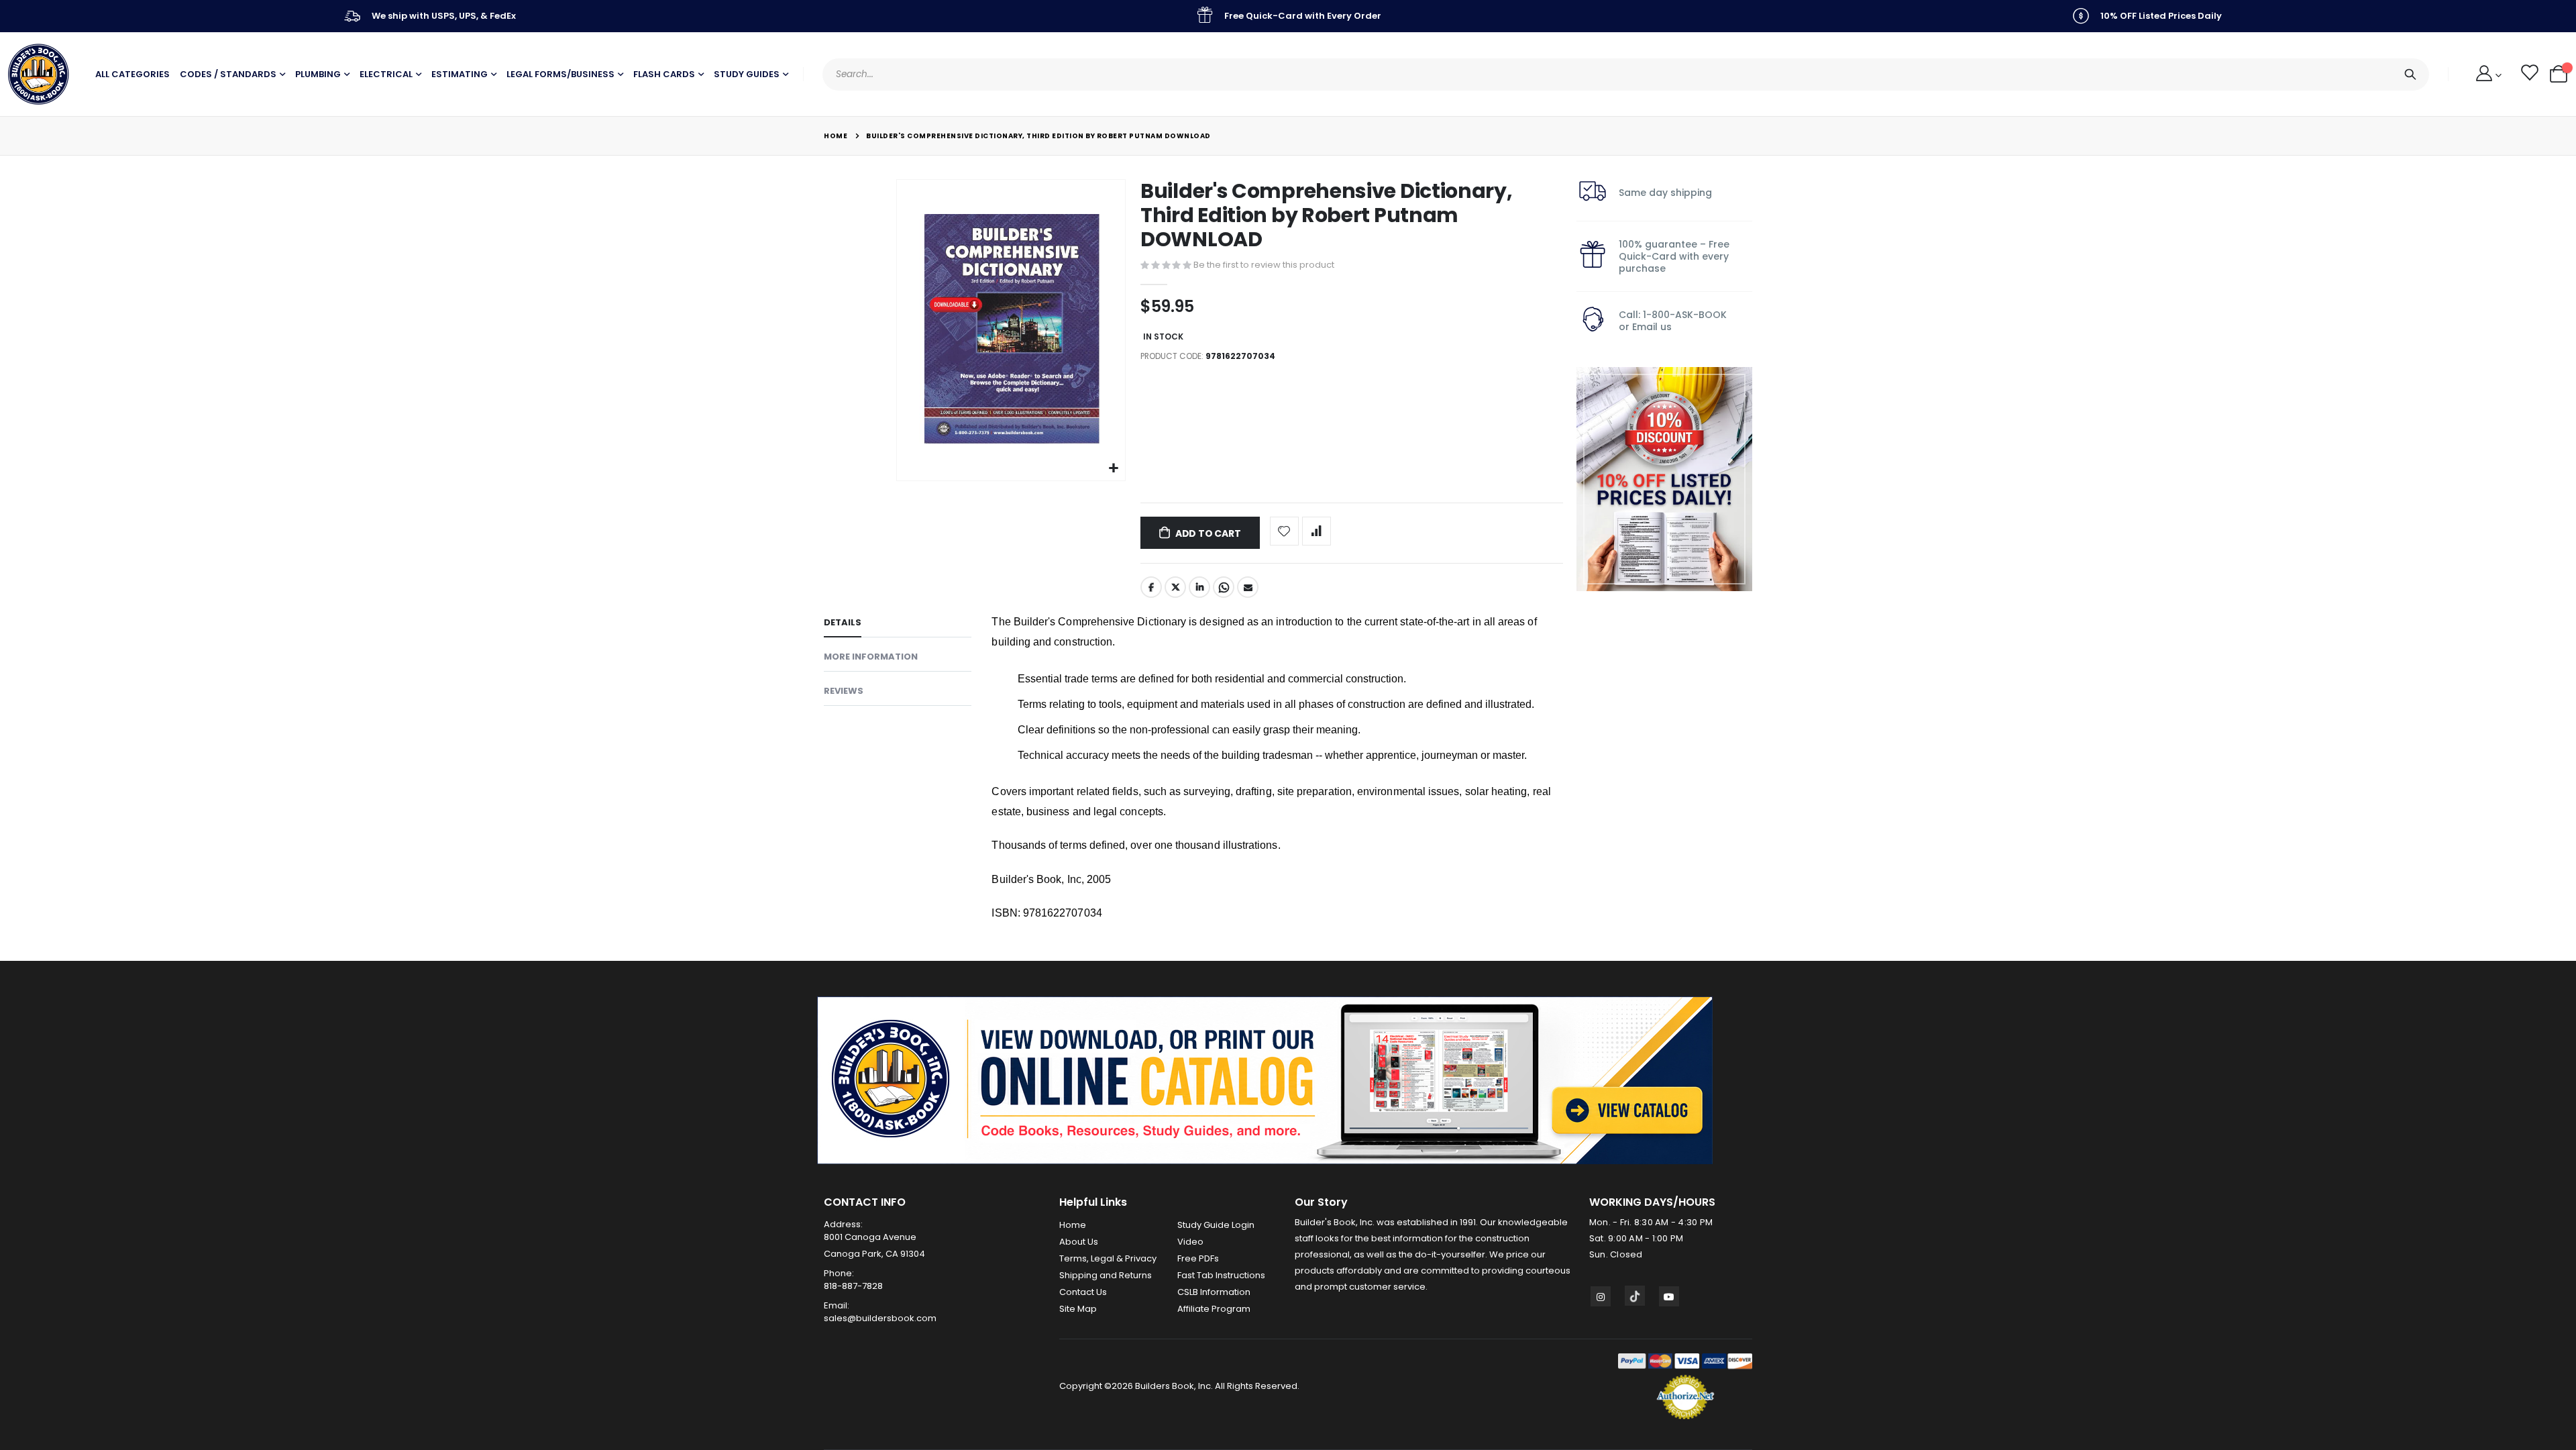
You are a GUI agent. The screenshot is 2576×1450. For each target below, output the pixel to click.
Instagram (1601, 1296)
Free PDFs (1198, 1258)
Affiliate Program (1214, 1309)
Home (836, 136)
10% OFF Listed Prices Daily (2161, 16)
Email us (1652, 327)
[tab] (898, 625)
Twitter (1175, 587)
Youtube (1669, 1296)
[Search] (2410, 74)
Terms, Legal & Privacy (1108, 1258)
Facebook (1151, 587)
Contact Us (1083, 1292)
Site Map (1078, 1309)
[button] (1113, 469)
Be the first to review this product (1264, 265)
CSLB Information (1214, 1292)
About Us (1079, 1242)
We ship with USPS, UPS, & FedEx (444, 16)
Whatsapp (1224, 587)
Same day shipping (1665, 193)
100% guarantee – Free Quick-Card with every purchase (1674, 256)
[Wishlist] (2529, 74)
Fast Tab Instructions (1221, 1275)
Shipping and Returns (1106, 1275)
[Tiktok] (1635, 1296)
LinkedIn (1199, 587)
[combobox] (1626, 74)
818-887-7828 (853, 1286)
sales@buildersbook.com (880, 1318)
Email (1248, 587)
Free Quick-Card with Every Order (1303, 16)
